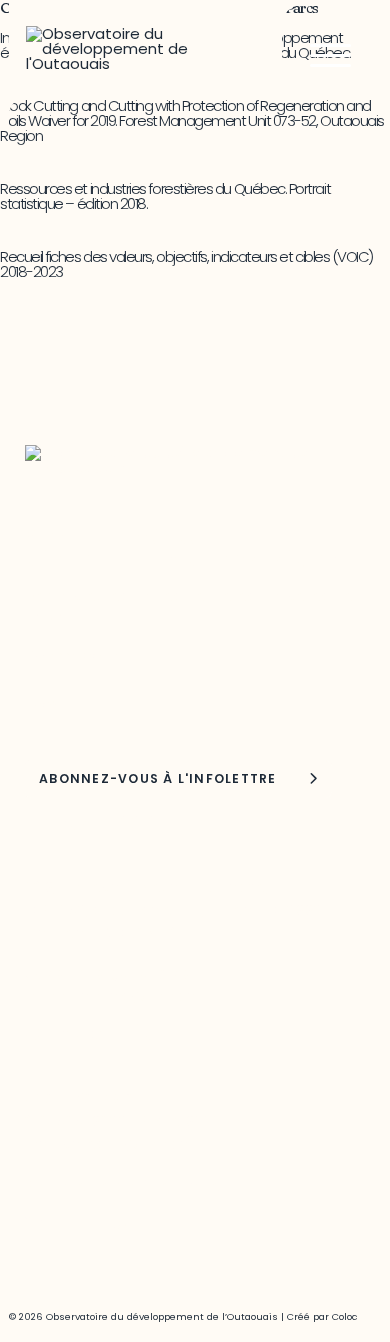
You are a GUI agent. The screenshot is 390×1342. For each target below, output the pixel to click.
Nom (44, 704)
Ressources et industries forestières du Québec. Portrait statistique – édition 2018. (165, 196)
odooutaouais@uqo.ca (110, 995)
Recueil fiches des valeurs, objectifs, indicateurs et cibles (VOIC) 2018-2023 (186, 264)
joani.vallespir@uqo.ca (107, 1143)
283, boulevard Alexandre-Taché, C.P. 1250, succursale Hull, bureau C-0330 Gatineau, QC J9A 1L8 (173, 909)
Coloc (344, 1316)
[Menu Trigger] (330, 54)
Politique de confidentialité (123, 1185)
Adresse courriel (77, 655)
